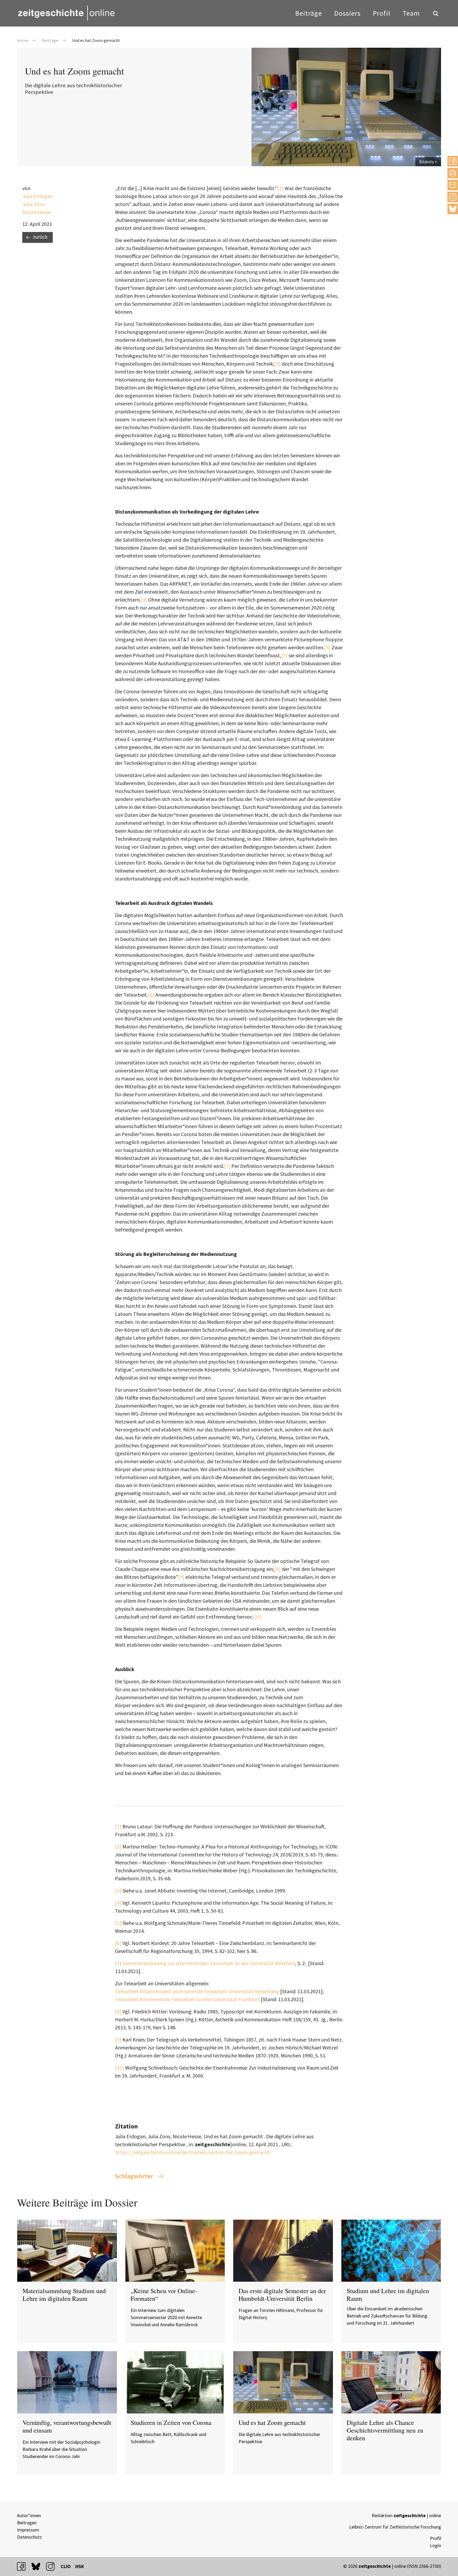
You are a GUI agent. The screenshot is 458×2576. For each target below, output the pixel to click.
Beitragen (27, 2523)
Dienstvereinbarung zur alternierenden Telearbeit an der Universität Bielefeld (209, 1963)
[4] (327, 647)
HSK (80, 2566)
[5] (284, 655)
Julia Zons (33, 204)
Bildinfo (427, 162)
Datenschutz (29, 2537)
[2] (278, 364)
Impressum (28, 2530)
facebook (24, 2566)
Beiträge (309, 13)
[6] (151, 995)
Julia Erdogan (38, 196)
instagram (53, 2566)
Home (23, 40)
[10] (257, 1617)
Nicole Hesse (37, 212)
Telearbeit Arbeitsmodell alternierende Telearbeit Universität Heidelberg (197, 1991)
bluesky (453, 209)
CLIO (66, 2566)
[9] (181, 1577)
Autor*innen (29, 2515)
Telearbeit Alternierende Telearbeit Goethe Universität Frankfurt (187, 1999)
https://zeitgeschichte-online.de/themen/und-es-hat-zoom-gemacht (192, 2152)
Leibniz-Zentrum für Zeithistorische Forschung (395, 2527)
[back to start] (66, 13)
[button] (453, 161)
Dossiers (347, 13)
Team (411, 13)
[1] (280, 188)
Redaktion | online (406, 2515)
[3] (144, 600)
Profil (382, 13)
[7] (227, 1166)
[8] (278, 1569)
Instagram (453, 197)
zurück (40, 237)
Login (435, 2545)
